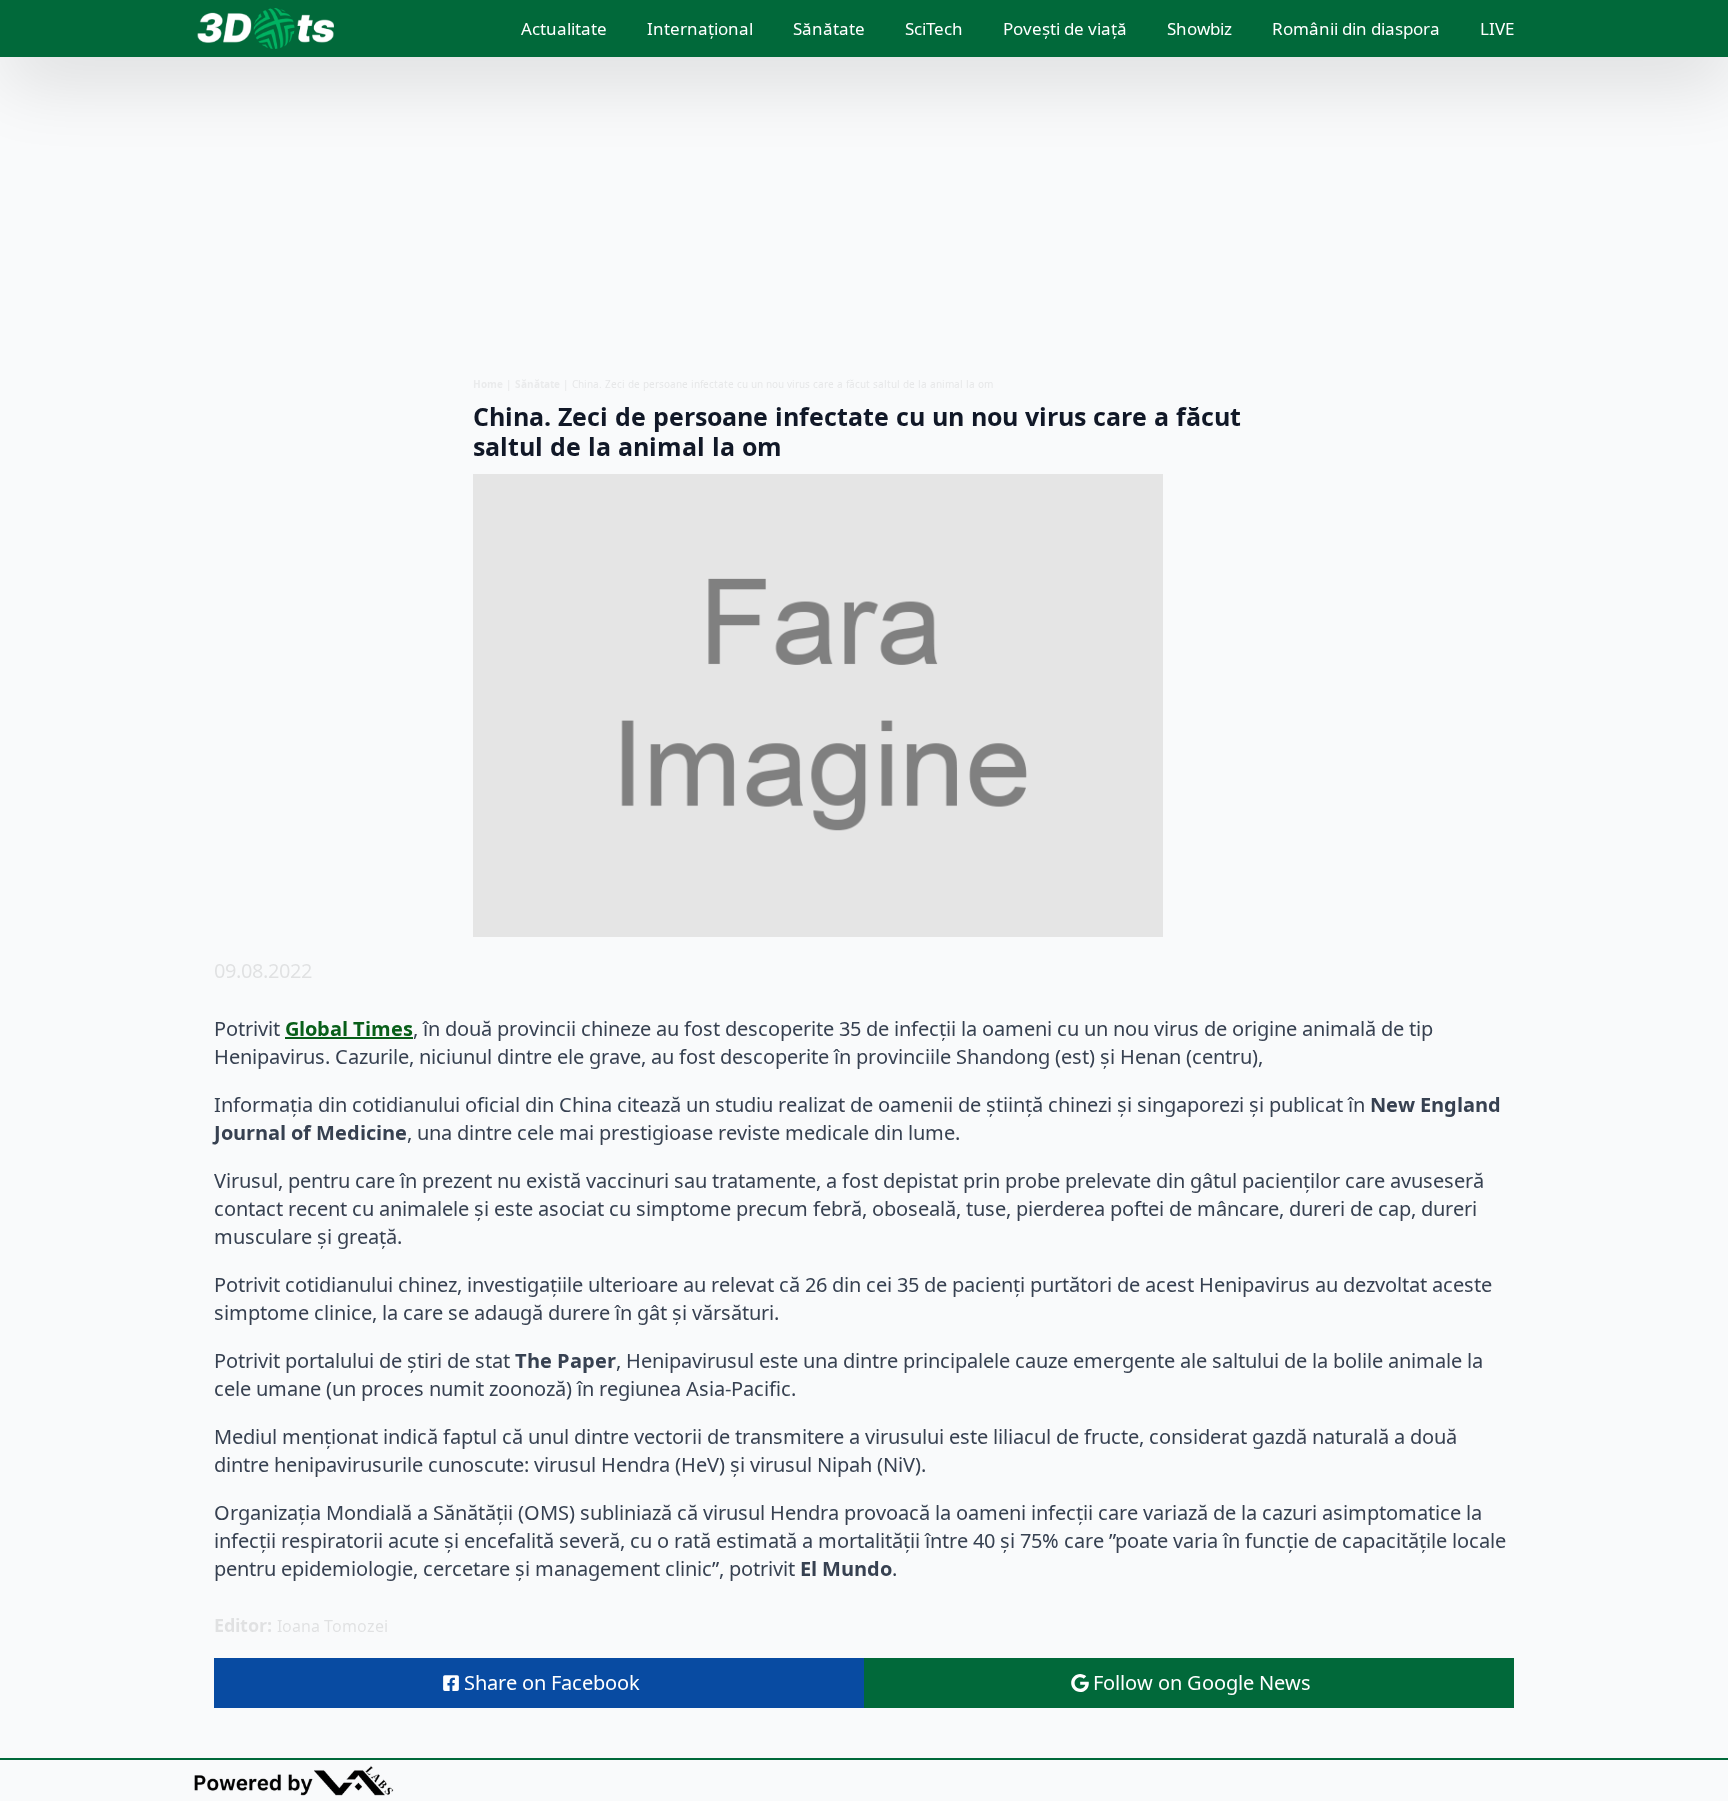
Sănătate (829, 28)
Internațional (700, 28)
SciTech (934, 28)
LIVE (1497, 28)
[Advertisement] (864, 217)
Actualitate (564, 28)
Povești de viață (1065, 28)
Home (488, 384)
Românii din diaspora (1356, 28)
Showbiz (1199, 28)
